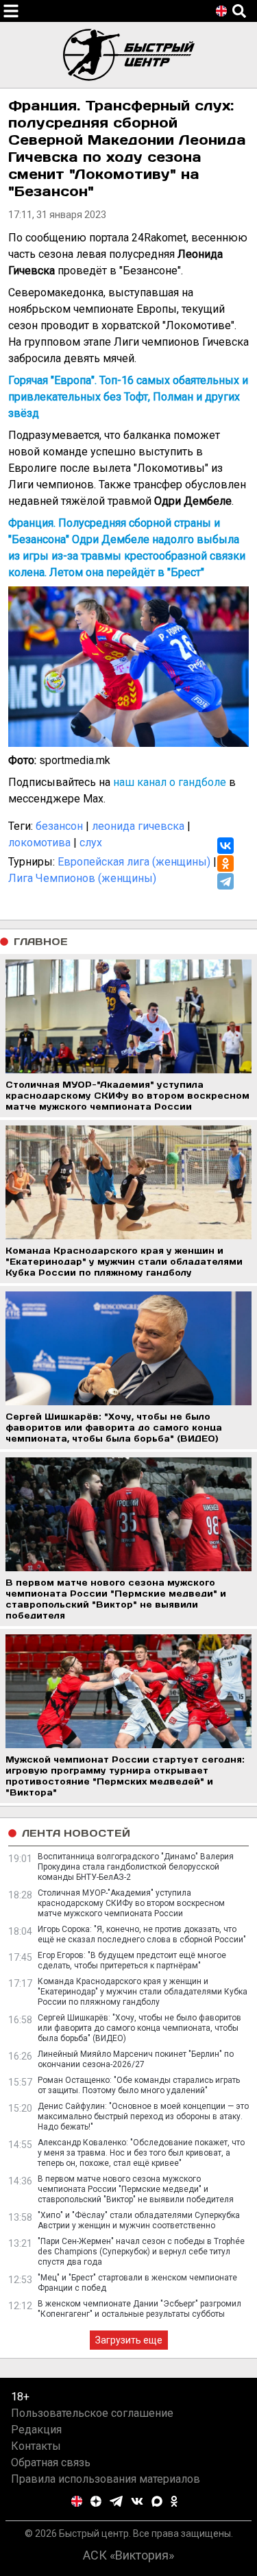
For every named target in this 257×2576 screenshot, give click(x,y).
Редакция (36, 2430)
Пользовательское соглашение (92, 2413)
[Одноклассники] (225, 863)
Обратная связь (51, 2462)
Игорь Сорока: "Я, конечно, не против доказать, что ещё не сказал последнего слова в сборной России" (142, 1934)
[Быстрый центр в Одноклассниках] (174, 2501)
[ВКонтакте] (225, 846)
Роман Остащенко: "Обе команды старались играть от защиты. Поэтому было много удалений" (139, 2085)
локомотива (39, 843)
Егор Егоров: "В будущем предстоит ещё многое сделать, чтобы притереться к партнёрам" (132, 1960)
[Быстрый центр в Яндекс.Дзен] (96, 2501)
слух (91, 843)
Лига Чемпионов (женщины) (82, 878)
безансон (59, 826)
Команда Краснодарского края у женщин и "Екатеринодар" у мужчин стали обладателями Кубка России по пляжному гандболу (143, 1992)
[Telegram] (225, 881)
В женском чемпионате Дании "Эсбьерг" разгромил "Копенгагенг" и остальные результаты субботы (139, 2309)
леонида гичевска (138, 826)
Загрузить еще (129, 2340)
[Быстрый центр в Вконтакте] (137, 2501)
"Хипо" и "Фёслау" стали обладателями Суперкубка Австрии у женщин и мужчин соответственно (139, 2220)
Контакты (36, 2446)
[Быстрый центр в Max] (157, 2501)
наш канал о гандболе (170, 782)
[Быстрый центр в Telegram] (116, 2501)
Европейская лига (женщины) (134, 862)
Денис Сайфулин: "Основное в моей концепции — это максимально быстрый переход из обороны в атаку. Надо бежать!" (143, 2116)
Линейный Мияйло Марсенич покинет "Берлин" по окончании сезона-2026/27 (136, 2059)
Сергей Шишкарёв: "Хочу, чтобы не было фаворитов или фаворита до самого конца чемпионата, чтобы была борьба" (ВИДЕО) (139, 2028)
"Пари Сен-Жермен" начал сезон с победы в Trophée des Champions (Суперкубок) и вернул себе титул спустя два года (141, 2252)
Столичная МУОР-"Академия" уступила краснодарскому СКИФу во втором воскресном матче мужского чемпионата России (131, 1903)
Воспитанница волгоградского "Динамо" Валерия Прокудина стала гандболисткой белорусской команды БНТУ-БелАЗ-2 (136, 1867)
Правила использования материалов (106, 2479)
